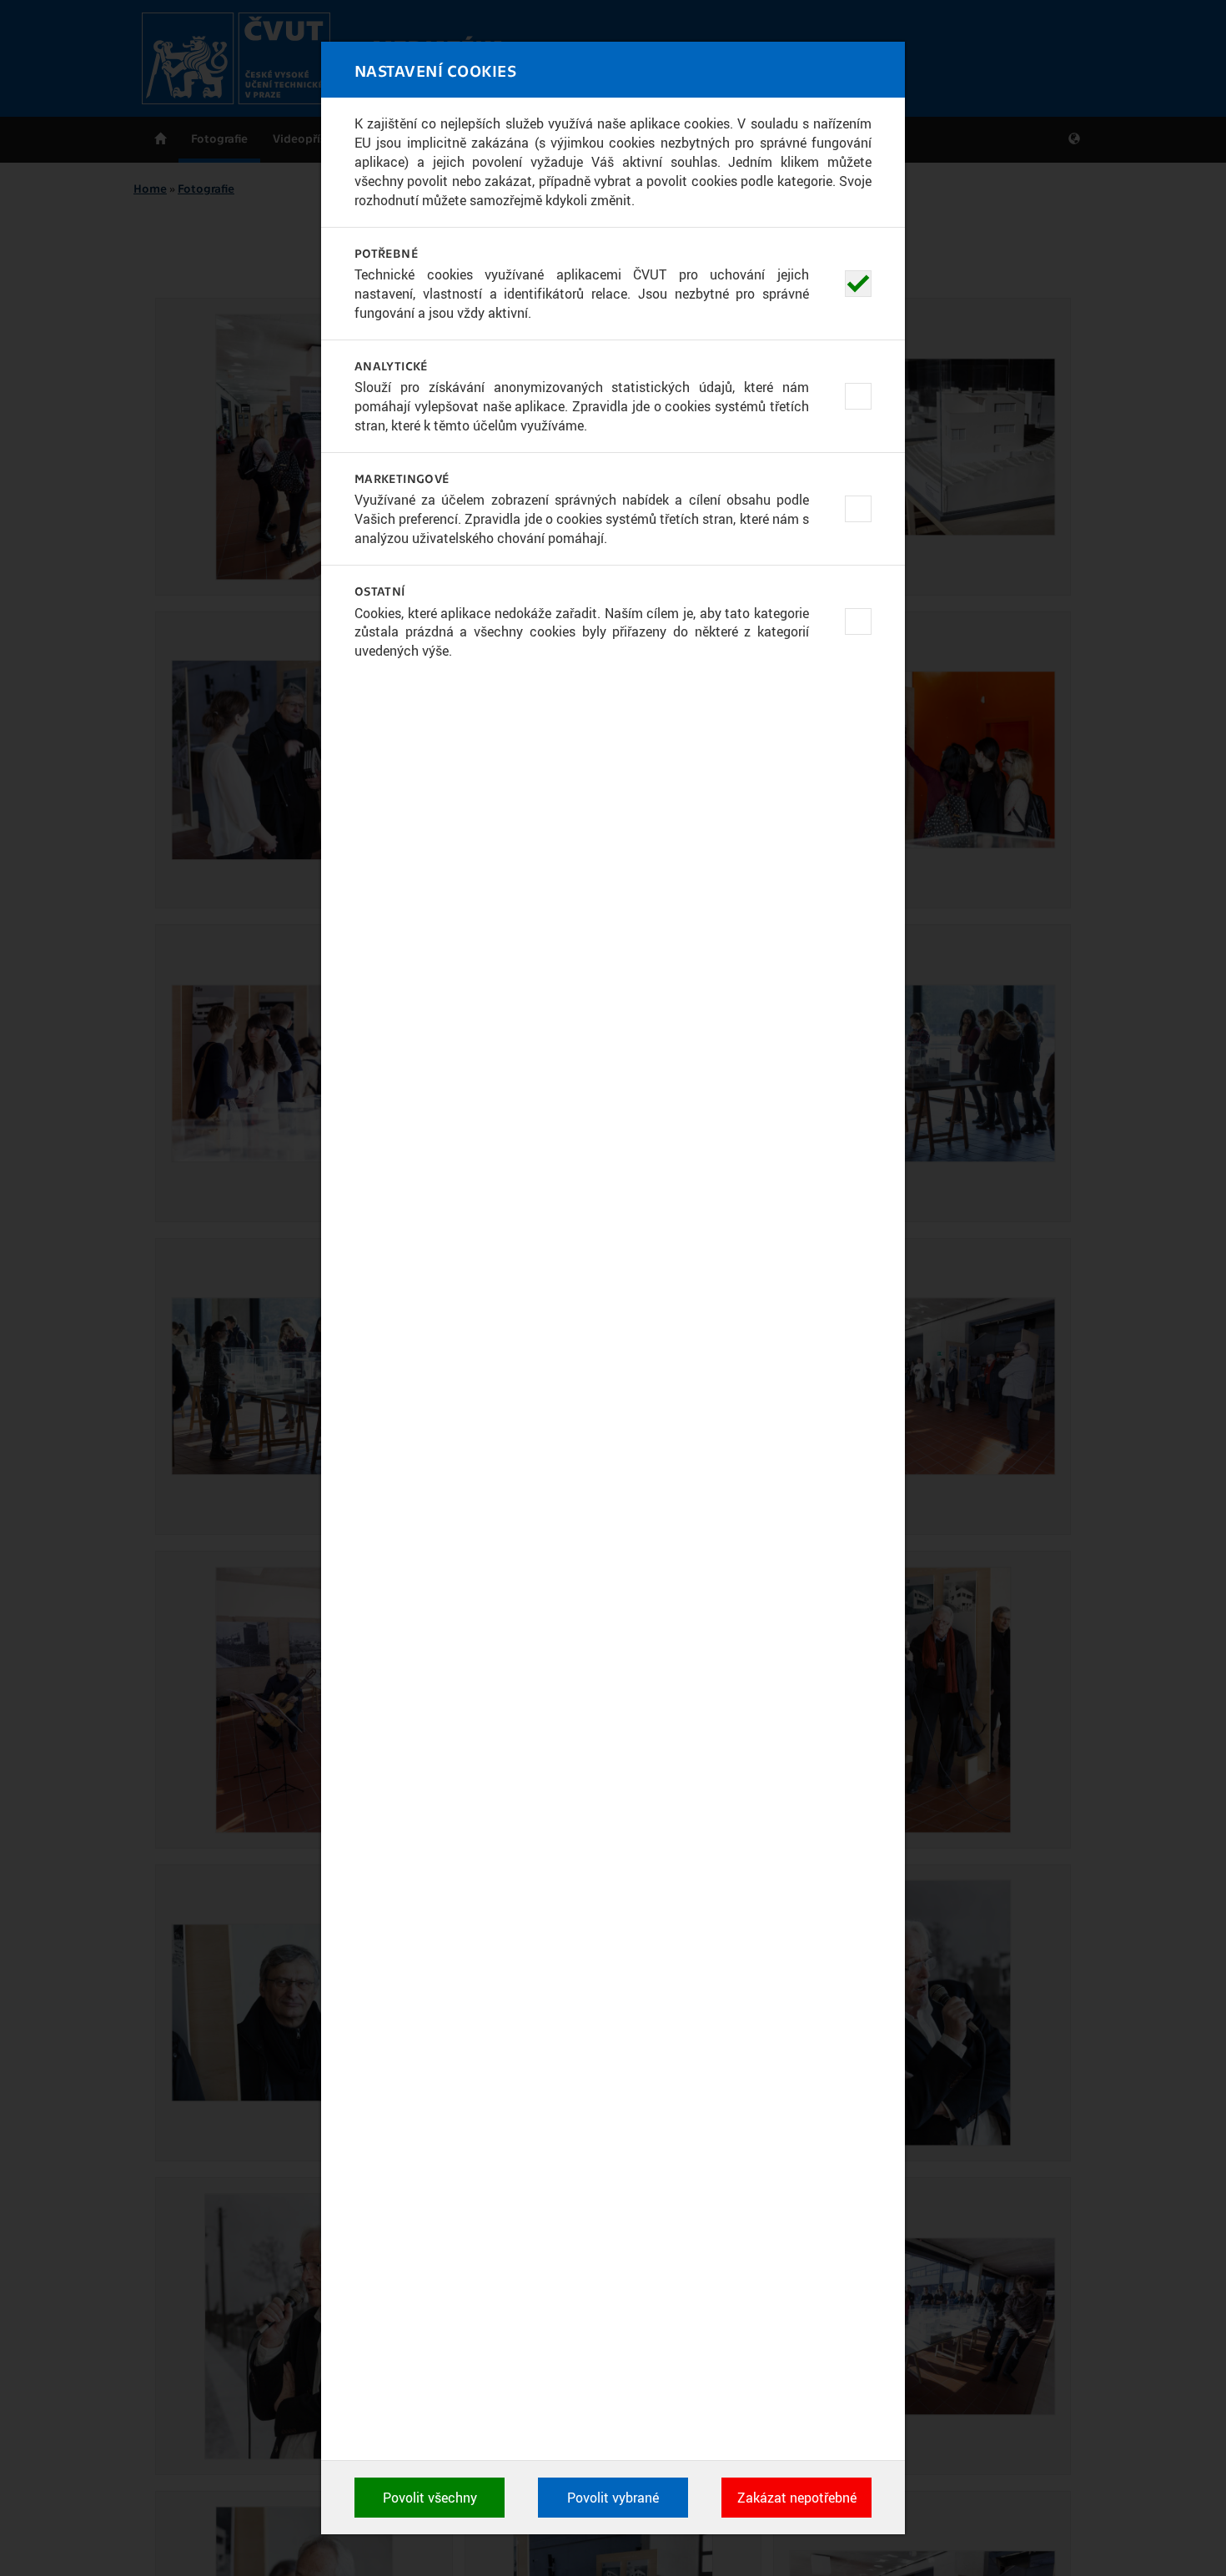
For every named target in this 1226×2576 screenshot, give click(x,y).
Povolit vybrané (613, 2498)
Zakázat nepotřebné (797, 2498)
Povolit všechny (430, 2498)
